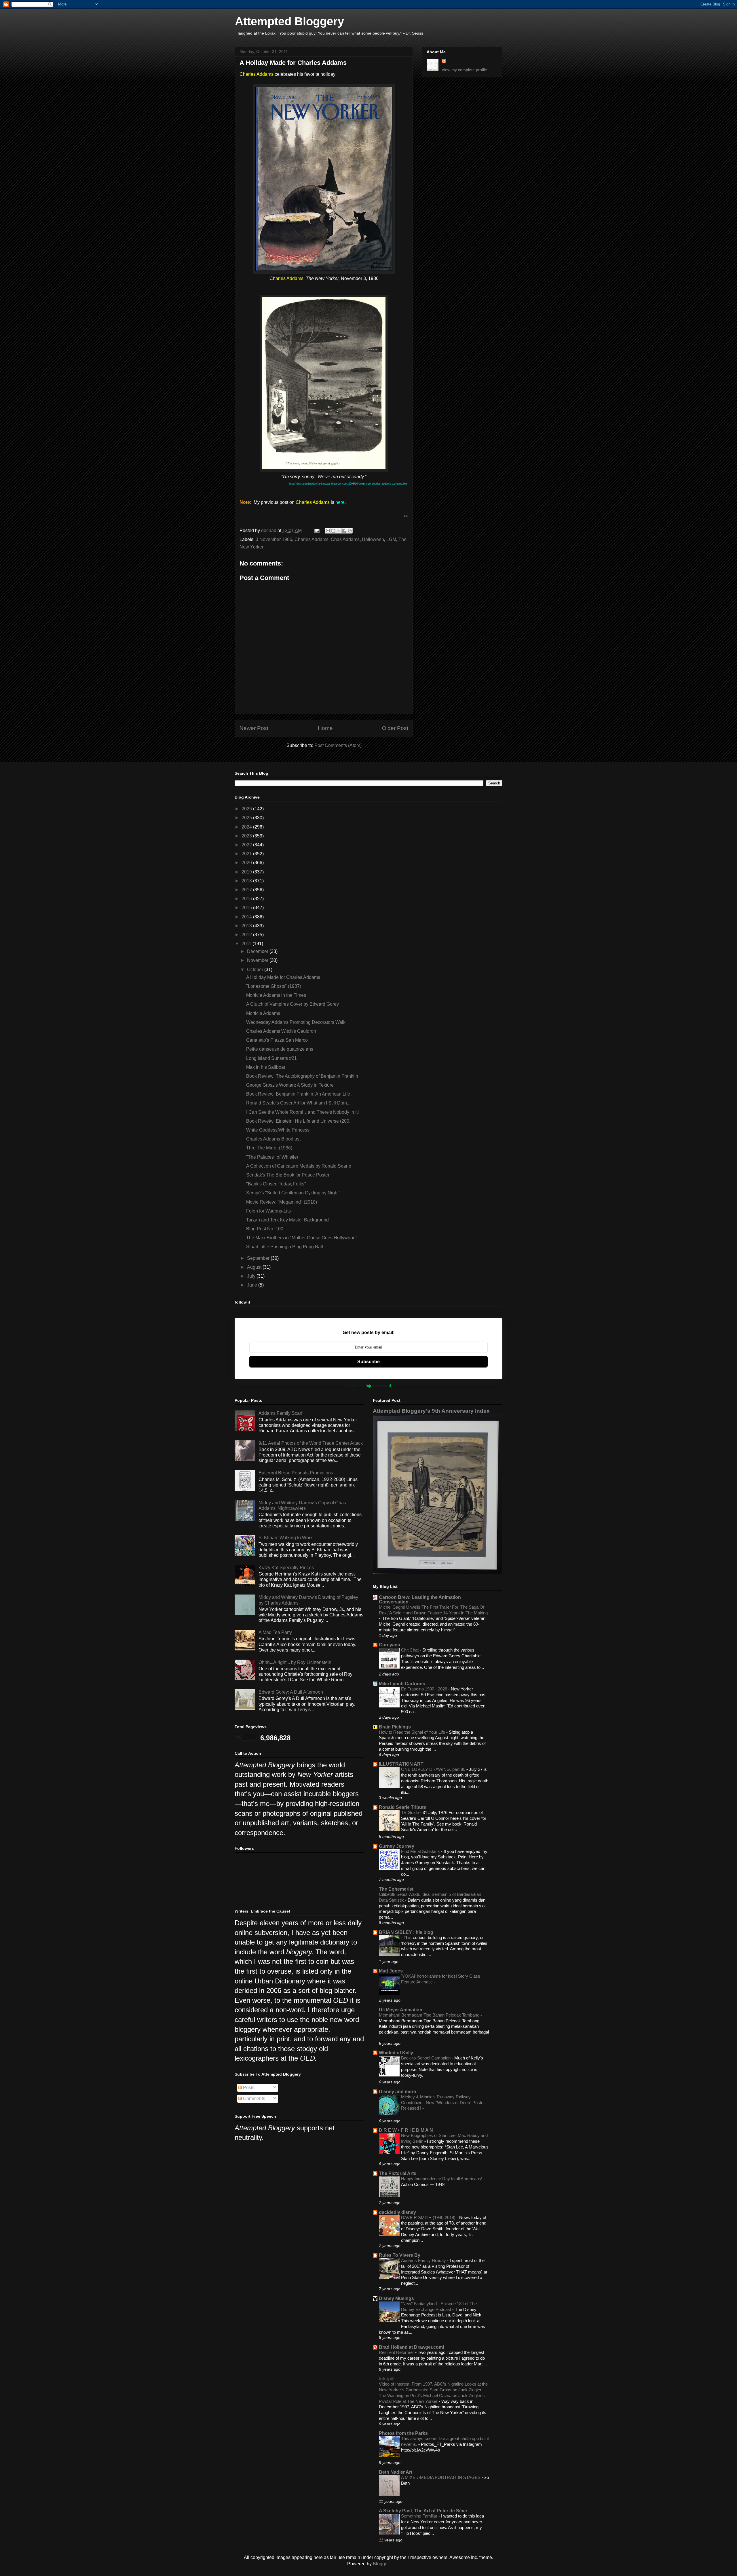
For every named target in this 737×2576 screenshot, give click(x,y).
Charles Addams (311, 539)
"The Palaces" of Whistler (272, 1157)
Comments (253, 2099)
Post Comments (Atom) (338, 745)
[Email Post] (316, 530)
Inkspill (387, 2379)
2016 (247, 899)
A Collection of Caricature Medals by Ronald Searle (299, 1166)
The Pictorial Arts (398, 2173)
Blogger (381, 2564)
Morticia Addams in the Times (276, 995)
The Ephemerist (396, 1889)
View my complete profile (464, 70)
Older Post (395, 728)
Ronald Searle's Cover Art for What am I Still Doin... (298, 1103)
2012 (247, 935)
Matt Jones (391, 1971)
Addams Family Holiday (424, 2260)
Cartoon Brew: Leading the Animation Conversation (420, 1600)
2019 (247, 872)
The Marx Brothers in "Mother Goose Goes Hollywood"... (303, 1238)
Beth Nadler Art (396, 2472)
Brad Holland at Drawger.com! (412, 2347)
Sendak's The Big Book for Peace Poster (288, 1175)
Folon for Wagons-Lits (268, 1211)
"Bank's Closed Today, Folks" (276, 1184)
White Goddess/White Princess (278, 1130)
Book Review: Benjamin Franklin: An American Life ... (300, 1094)
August (255, 1267)
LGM (391, 539)
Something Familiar (420, 2516)
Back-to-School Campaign (426, 2058)
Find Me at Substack (421, 1851)
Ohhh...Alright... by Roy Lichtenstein (295, 1662)
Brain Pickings (395, 1727)
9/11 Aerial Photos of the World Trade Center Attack (311, 1443)
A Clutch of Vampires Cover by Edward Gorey (292, 1004)
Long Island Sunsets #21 (271, 1058)
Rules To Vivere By (400, 2255)
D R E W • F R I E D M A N (406, 2130)
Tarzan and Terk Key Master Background (287, 1220)
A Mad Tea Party (275, 1632)
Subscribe (368, 1362)
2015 (247, 908)
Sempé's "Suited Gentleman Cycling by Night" (293, 1193)
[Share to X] (339, 531)
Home (325, 728)
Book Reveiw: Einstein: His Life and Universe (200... (299, 1121)
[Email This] (328, 531)
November (258, 960)
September (259, 1258)
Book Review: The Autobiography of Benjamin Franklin (302, 1076)
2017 (247, 890)
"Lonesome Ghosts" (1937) (274, 986)
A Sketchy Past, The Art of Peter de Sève (423, 2511)
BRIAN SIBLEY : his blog (406, 1932)
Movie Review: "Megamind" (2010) (282, 1202)
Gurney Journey (397, 1846)
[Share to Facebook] (344, 531)
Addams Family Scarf (280, 1413)
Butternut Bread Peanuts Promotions (296, 1473)
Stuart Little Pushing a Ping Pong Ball (285, 1247)
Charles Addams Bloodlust (273, 1139)
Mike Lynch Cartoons (402, 1684)
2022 (247, 845)
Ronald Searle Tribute (402, 1807)
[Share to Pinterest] (350, 531)
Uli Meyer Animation (401, 2010)
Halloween (373, 539)
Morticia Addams (263, 1013)
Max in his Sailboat (266, 1067)
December (258, 951)
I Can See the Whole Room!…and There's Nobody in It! (302, 1112)
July (252, 1276)
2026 (247, 809)
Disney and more (397, 2092)
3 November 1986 (274, 539)
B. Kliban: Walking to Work (286, 1538)
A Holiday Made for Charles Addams (283, 977)
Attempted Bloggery (289, 21)
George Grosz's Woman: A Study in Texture (290, 1085)
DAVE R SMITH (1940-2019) (429, 2217)
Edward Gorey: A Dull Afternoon (291, 1692)
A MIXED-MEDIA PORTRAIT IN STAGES (441, 2477)
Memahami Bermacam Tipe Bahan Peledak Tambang (430, 2015)
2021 (247, 854)
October (256, 970)
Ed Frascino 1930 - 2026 (425, 1689)
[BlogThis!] (333, 531)
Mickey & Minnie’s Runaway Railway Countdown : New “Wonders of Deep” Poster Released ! (443, 2103)
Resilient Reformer (397, 2352)
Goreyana (390, 1645)
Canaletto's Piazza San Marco (277, 1040)
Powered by (355, 1386)
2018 (247, 881)
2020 (247, 863)
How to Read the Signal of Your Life (413, 1732)
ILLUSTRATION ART (401, 1764)
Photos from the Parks (403, 2433)
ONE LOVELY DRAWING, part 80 (434, 1769)
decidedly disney (397, 2212)
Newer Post (254, 728)
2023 (247, 836)
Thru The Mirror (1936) (269, 1148)
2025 (247, 818)
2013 (247, 926)
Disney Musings (396, 2298)
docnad (269, 530)
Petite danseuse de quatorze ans (280, 1049)
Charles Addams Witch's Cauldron (281, 1031)
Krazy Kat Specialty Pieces (286, 1568)
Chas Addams (345, 539)
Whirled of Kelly (396, 2053)
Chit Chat (410, 1650)
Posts (248, 2088)
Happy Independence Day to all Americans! (442, 2179)
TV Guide (411, 1812)
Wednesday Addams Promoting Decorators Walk (296, 1022)
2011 (247, 944)
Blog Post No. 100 (265, 1229)
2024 (247, 827)
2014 (247, 917)
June (253, 1285)
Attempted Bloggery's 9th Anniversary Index (431, 1411)
